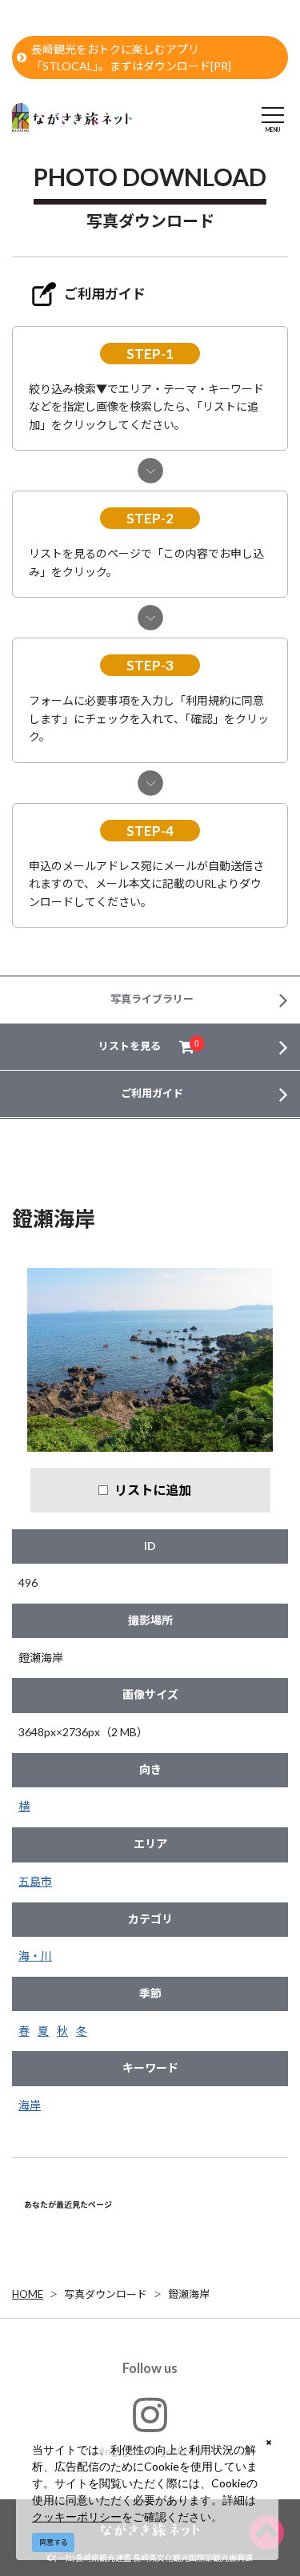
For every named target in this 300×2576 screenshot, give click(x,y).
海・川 (35, 1956)
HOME (28, 2294)
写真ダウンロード (106, 2294)
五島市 (35, 1881)
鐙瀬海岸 (189, 2294)
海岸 (30, 2105)
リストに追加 (153, 1490)
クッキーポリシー (77, 2516)
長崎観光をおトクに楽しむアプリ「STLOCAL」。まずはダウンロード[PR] (131, 58)
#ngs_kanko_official (150, 2451)
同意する (54, 2542)
